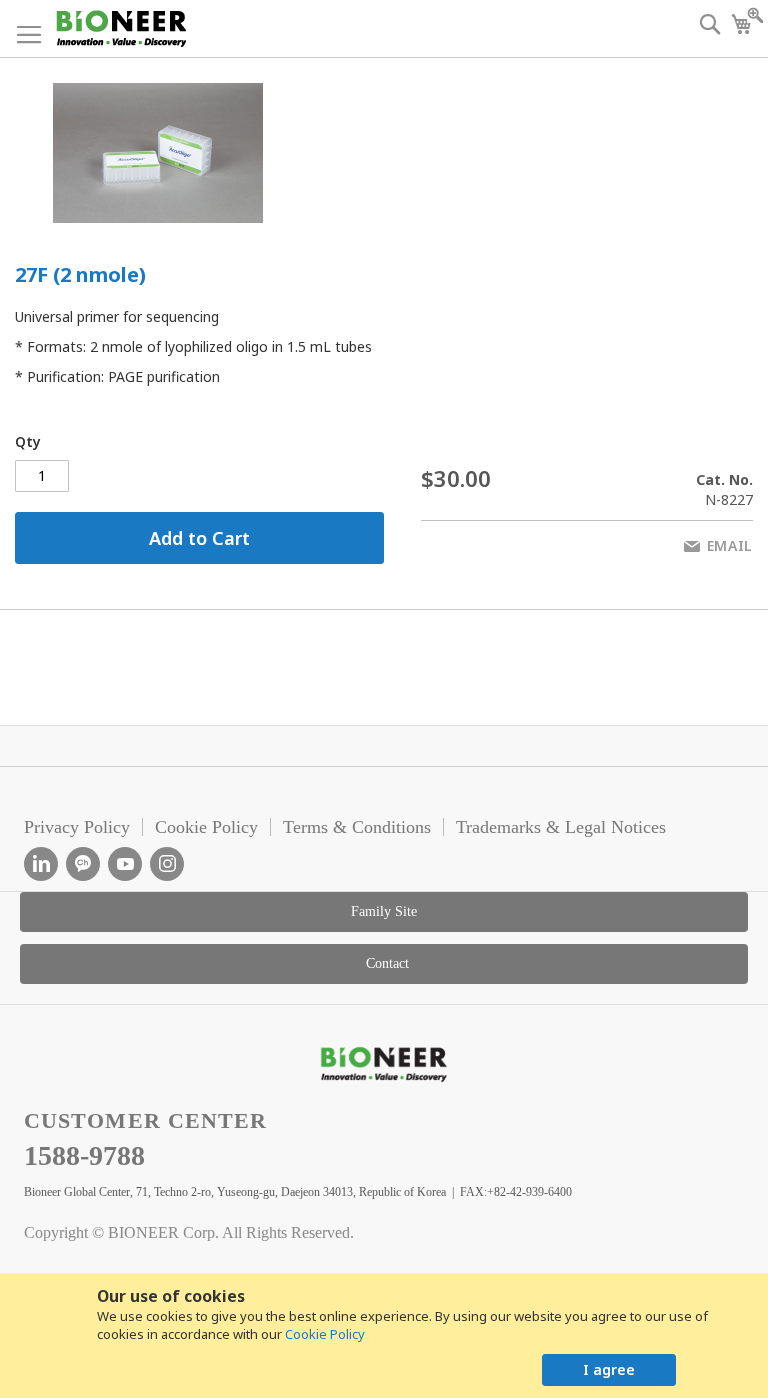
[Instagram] (167, 864)
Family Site (384, 911)
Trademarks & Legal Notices (561, 827)
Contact (387, 963)
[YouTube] (125, 864)
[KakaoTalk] (83, 864)
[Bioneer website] (120, 28)
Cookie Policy (325, 1334)
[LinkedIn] (41, 864)
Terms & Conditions (357, 827)
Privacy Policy (77, 827)
